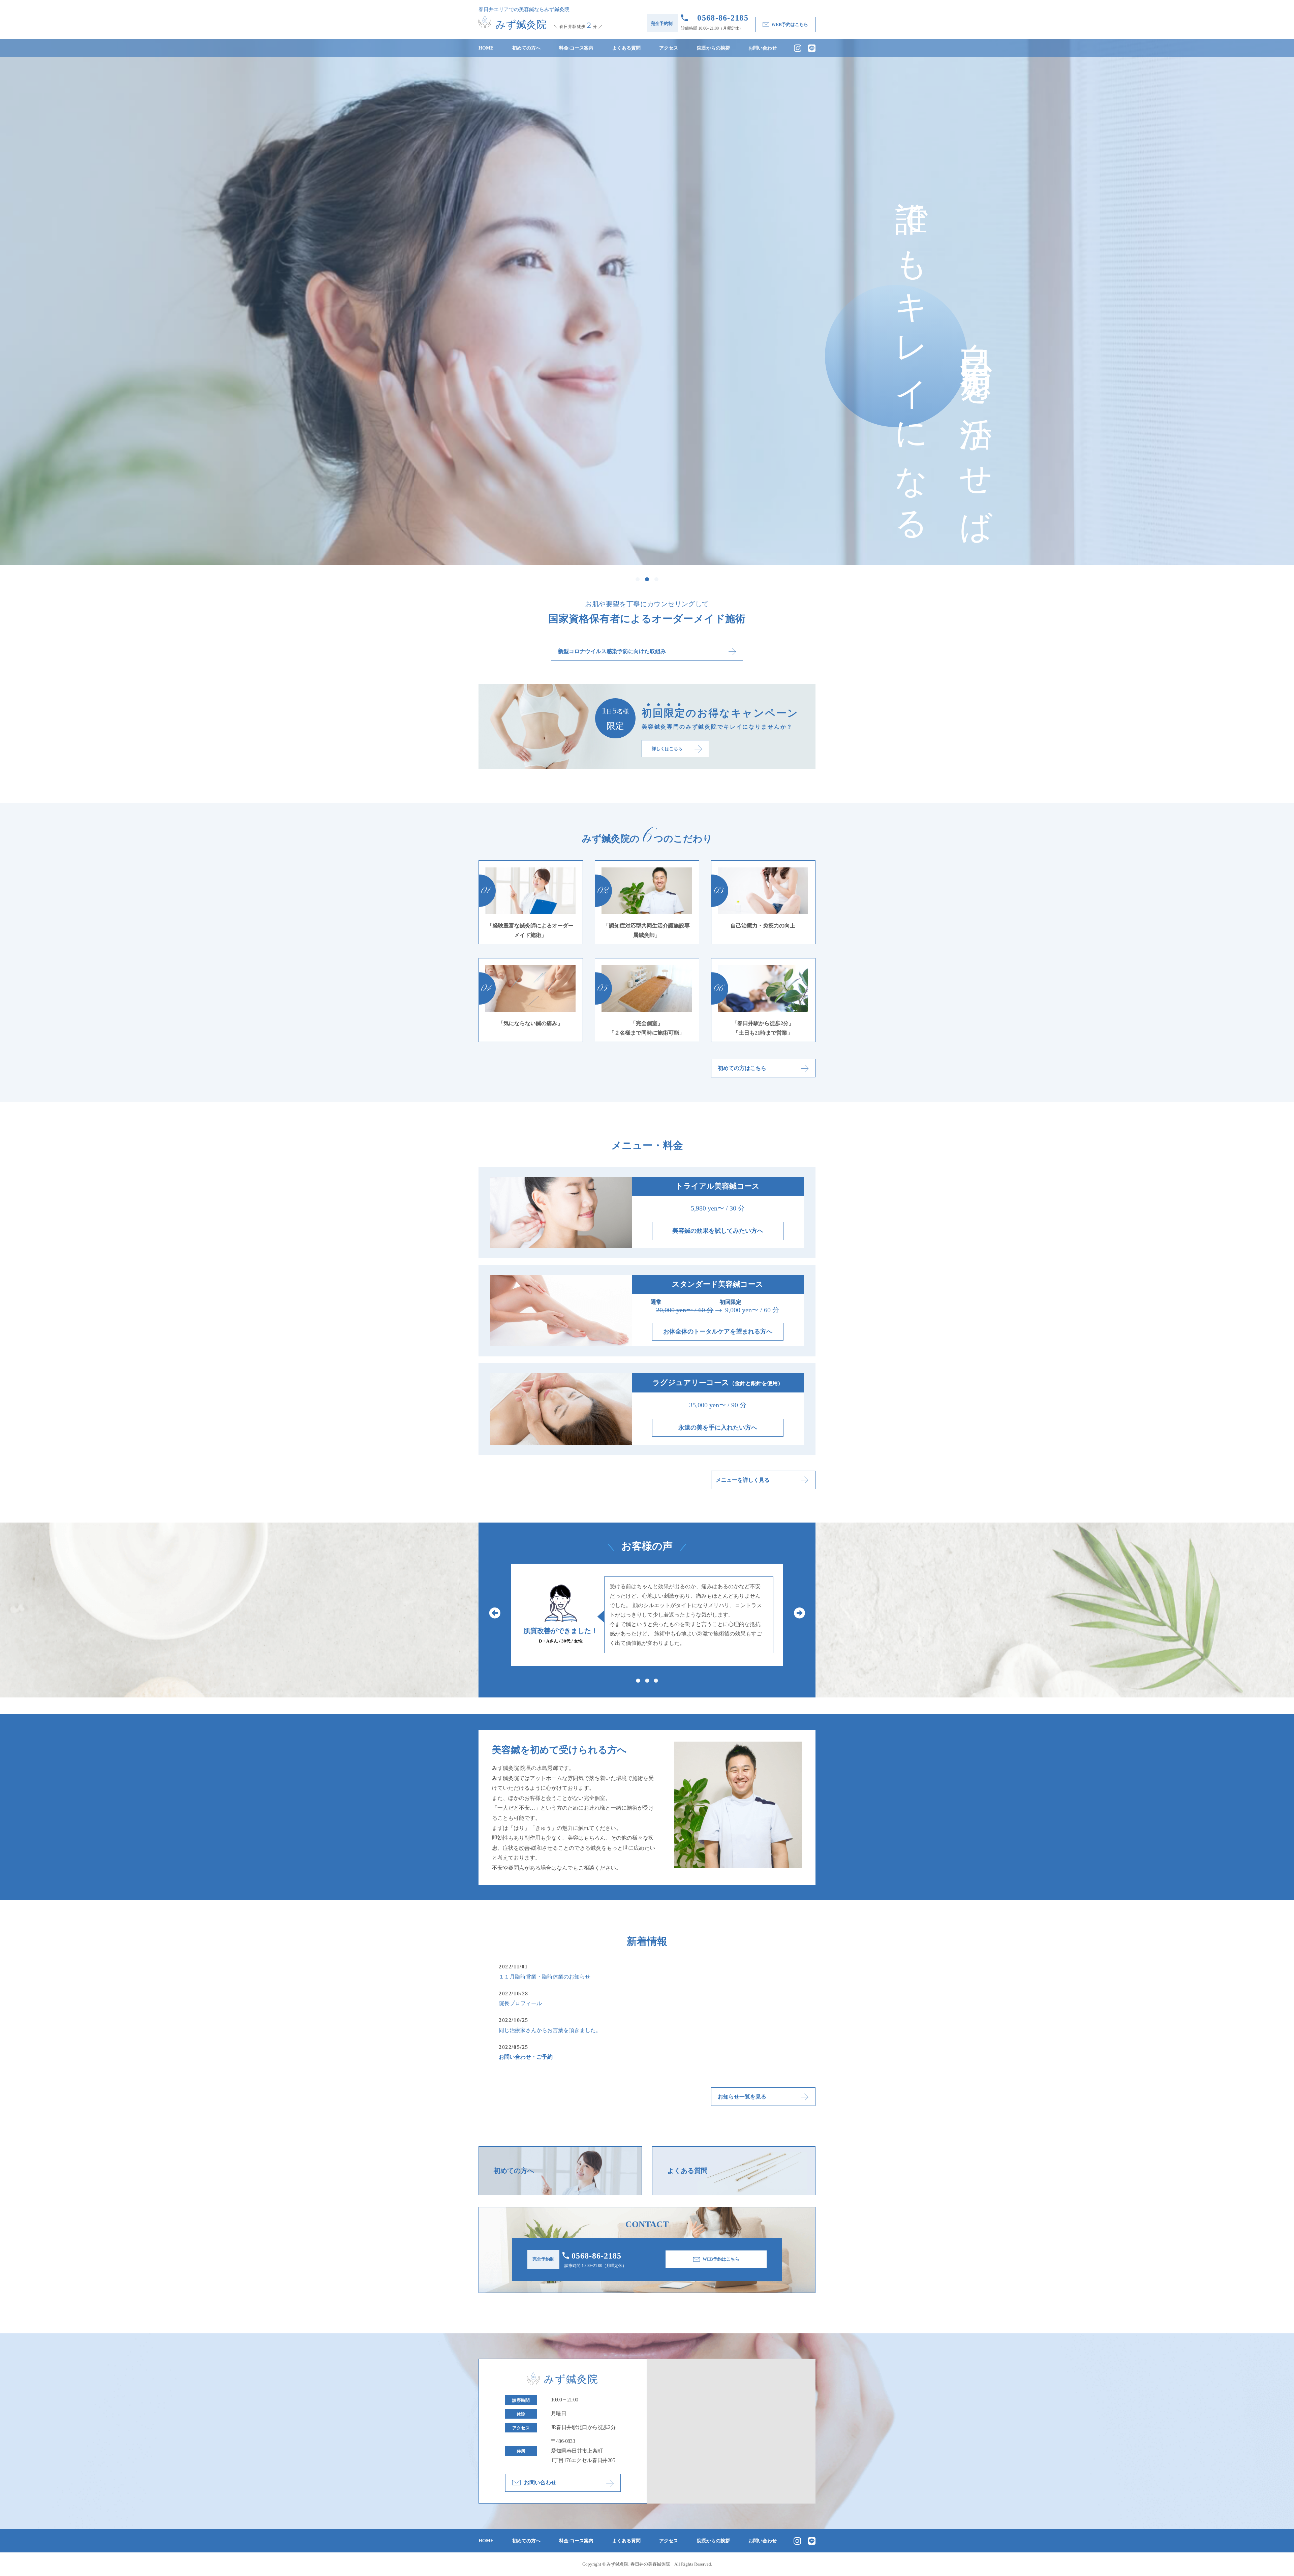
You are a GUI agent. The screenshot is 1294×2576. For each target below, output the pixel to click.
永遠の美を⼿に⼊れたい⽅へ (718, 1428)
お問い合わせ (763, 48)
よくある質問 (626, 48)
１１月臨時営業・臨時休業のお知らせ (545, 1977)
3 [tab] (656, 579)
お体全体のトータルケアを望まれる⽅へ (718, 1331)
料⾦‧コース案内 (576, 48)
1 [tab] (638, 579)
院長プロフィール (520, 2003)
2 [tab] (647, 579)
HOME (486, 48)
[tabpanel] (647, 302)
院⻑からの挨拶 (713, 48)
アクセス (669, 48)
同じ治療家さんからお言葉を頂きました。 (550, 2030)
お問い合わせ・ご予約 (526, 2057)
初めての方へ (526, 48)
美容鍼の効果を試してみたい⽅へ (718, 1231)
